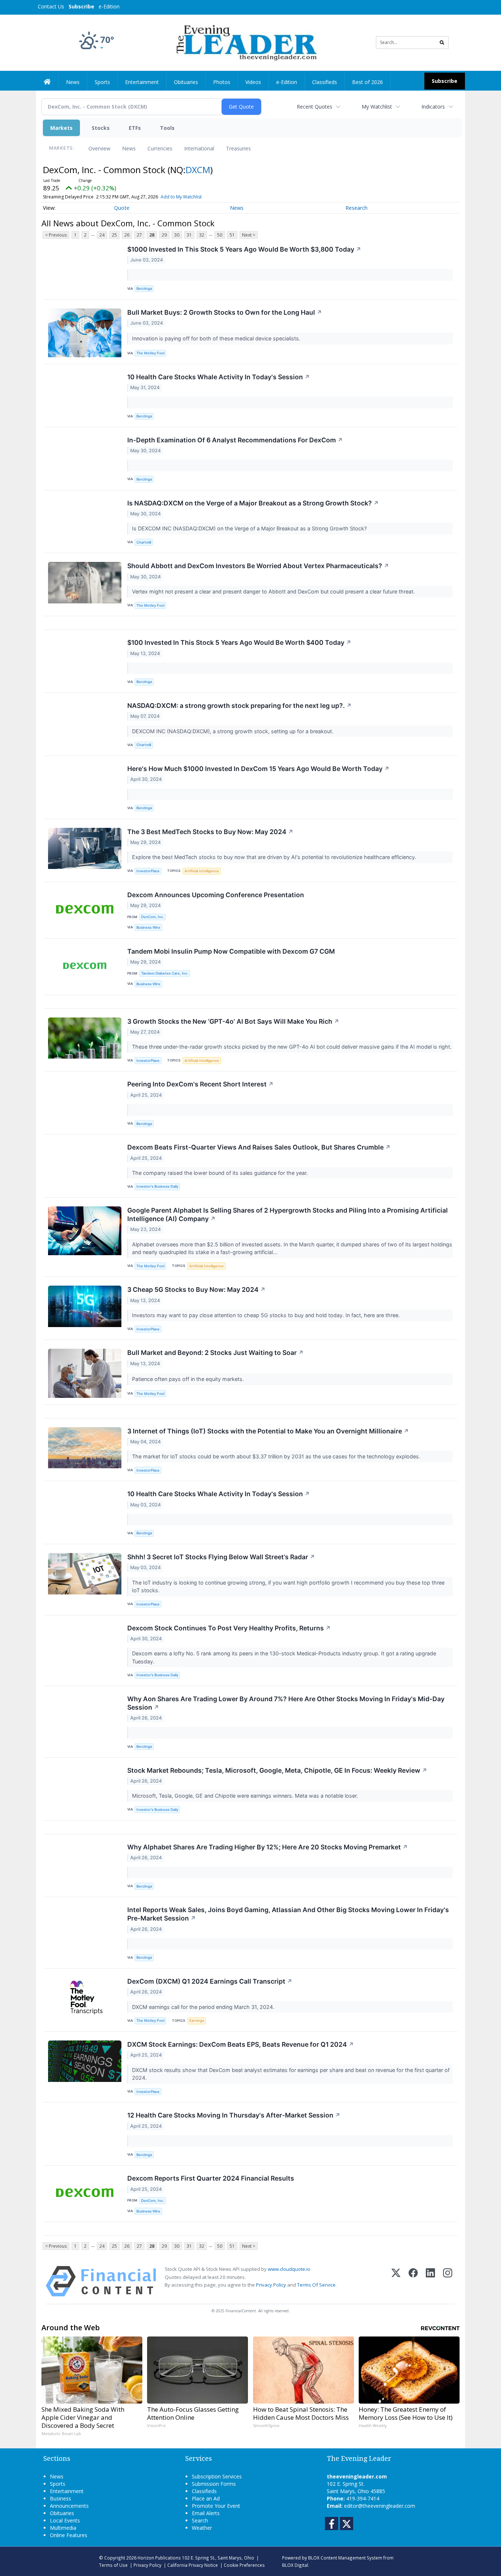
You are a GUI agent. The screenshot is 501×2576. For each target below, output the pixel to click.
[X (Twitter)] (396, 2281)
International (199, 148)
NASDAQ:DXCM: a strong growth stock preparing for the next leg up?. (239, 706)
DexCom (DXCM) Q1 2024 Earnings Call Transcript (210, 1981)
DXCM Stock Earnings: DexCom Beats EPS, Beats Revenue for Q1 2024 (241, 2044)
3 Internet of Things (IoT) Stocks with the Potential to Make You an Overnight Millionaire (268, 1431)
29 (164, 235)
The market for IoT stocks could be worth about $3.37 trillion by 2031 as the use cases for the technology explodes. (277, 1456)
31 (189, 235)
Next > (249, 235)
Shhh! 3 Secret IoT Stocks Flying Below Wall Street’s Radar (221, 1557)
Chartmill (144, 542)
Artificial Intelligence (202, 871)
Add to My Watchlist (181, 197)
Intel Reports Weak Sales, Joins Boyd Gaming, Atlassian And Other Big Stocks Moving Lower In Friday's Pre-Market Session (288, 1914)
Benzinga (144, 288)
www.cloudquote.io (289, 2269)
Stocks (101, 128)
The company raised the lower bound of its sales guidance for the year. (221, 1173)
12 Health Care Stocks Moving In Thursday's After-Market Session (234, 2115)
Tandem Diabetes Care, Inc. (165, 973)
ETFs (135, 128)
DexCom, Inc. (153, 917)
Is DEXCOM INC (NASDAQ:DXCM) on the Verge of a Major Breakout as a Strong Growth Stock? (250, 528)
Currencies (160, 148)
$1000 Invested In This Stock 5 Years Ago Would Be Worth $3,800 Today (244, 249)
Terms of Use (113, 2565)
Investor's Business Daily (157, 1186)
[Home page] (245, 42)
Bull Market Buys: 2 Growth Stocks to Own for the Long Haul (225, 312)
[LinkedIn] (430, 2281)
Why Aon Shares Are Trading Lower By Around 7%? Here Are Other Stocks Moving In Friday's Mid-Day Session (286, 1703)
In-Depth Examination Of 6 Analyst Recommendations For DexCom (235, 440)
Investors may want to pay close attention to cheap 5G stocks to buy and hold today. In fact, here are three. (267, 1315)
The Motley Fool (150, 353)
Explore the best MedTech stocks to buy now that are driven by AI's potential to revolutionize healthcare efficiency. (275, 857)
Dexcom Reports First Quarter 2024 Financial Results (211, 2178)
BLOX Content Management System (345, 2558)
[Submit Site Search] (442, 43)
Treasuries (238, 148)
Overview (99, 148)
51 (232, 235)
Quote (122, 208)
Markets (61, 128)
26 (127, 235)
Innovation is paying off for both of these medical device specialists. (217, 338)
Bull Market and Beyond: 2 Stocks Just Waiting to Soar (215, 1353)
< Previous (56, 235)
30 (177, 235)
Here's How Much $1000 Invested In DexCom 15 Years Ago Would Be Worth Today (258, 769)
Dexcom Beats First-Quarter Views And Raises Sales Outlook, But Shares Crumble (259, 1147)
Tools (167, 128)
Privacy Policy (271, 2285)
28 (152, 235)
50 (220, 235)
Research (356, 208)
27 (139, 235)
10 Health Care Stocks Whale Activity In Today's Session (219, 377)
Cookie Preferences (244, 2565)
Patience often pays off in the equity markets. (189, 1379)
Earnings (197, 2020)
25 (114, 235)
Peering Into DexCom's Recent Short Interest (200, 1084)
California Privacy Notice (193, 2565)
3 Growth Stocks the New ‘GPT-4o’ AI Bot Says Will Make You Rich (233, 1021)
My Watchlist (377, 107)
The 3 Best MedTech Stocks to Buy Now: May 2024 (210, 832)
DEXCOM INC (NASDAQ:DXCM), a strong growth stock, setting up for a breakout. (233, 731)
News (129, 148)
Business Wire (148, 927)
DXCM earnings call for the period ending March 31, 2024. (204, 2007)
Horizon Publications (159, 2558)
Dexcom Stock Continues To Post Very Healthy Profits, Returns (229, 1628)
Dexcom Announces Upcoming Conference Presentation (216, 895)
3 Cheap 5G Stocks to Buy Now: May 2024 (196, 1289)
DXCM (198, 170)
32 (202, 235)
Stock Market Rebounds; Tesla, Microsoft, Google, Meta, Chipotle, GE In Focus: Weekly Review (277, 1770)
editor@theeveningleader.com (380, 2506)
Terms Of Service (316, 2285)
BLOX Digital (295, 2565)
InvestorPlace (148, 871)
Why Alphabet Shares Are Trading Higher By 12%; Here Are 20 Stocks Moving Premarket (268, 1847)
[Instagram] (448, 2281)
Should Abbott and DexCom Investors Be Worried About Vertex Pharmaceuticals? (258, 566)
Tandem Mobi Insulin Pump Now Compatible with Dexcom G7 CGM (231, 951)
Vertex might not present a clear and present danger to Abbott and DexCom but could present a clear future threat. (274, 591)
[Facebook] (413, 2281)
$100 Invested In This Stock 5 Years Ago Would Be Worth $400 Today (239, 642)
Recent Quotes (315, 107)
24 (102, 235)
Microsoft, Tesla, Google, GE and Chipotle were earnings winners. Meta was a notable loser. (246, 1796)
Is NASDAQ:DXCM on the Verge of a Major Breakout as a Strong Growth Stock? (253, 503)
